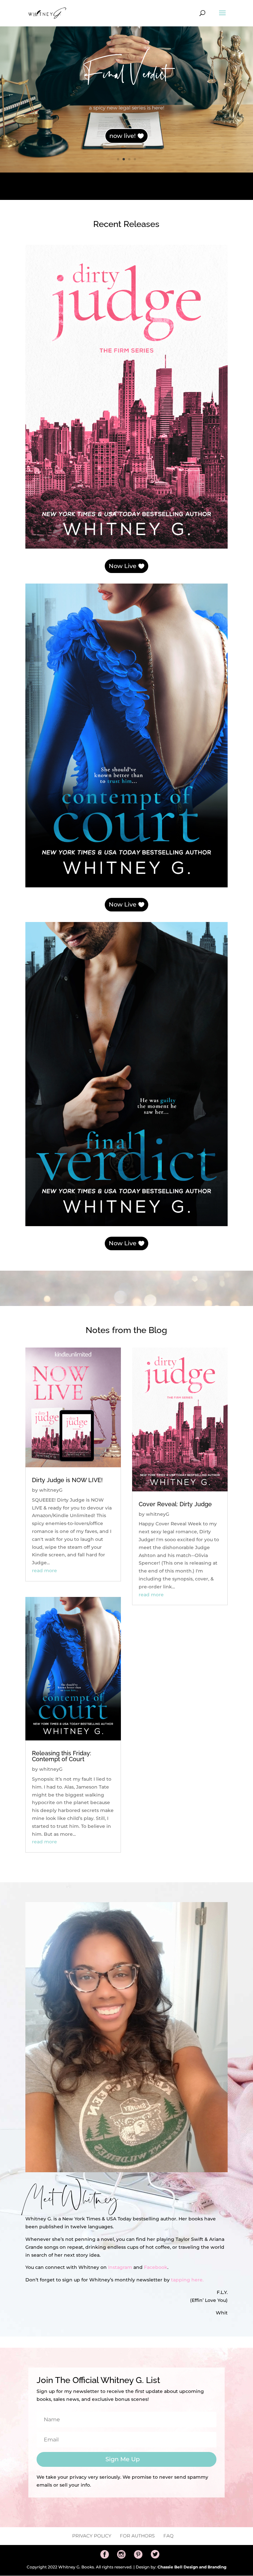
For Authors (137, 2536)
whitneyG (51, 1490)
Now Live (123, 566)
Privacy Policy (92, 2536)
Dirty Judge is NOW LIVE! (67, 1480)
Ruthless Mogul (127, 76)
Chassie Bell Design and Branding (192, 2567)
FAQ (169, 2536)
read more (44, 1571)
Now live (123, 143)
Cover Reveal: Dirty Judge (175, 1504)
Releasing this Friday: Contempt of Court (62, 1756)
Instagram (120, 2267)
